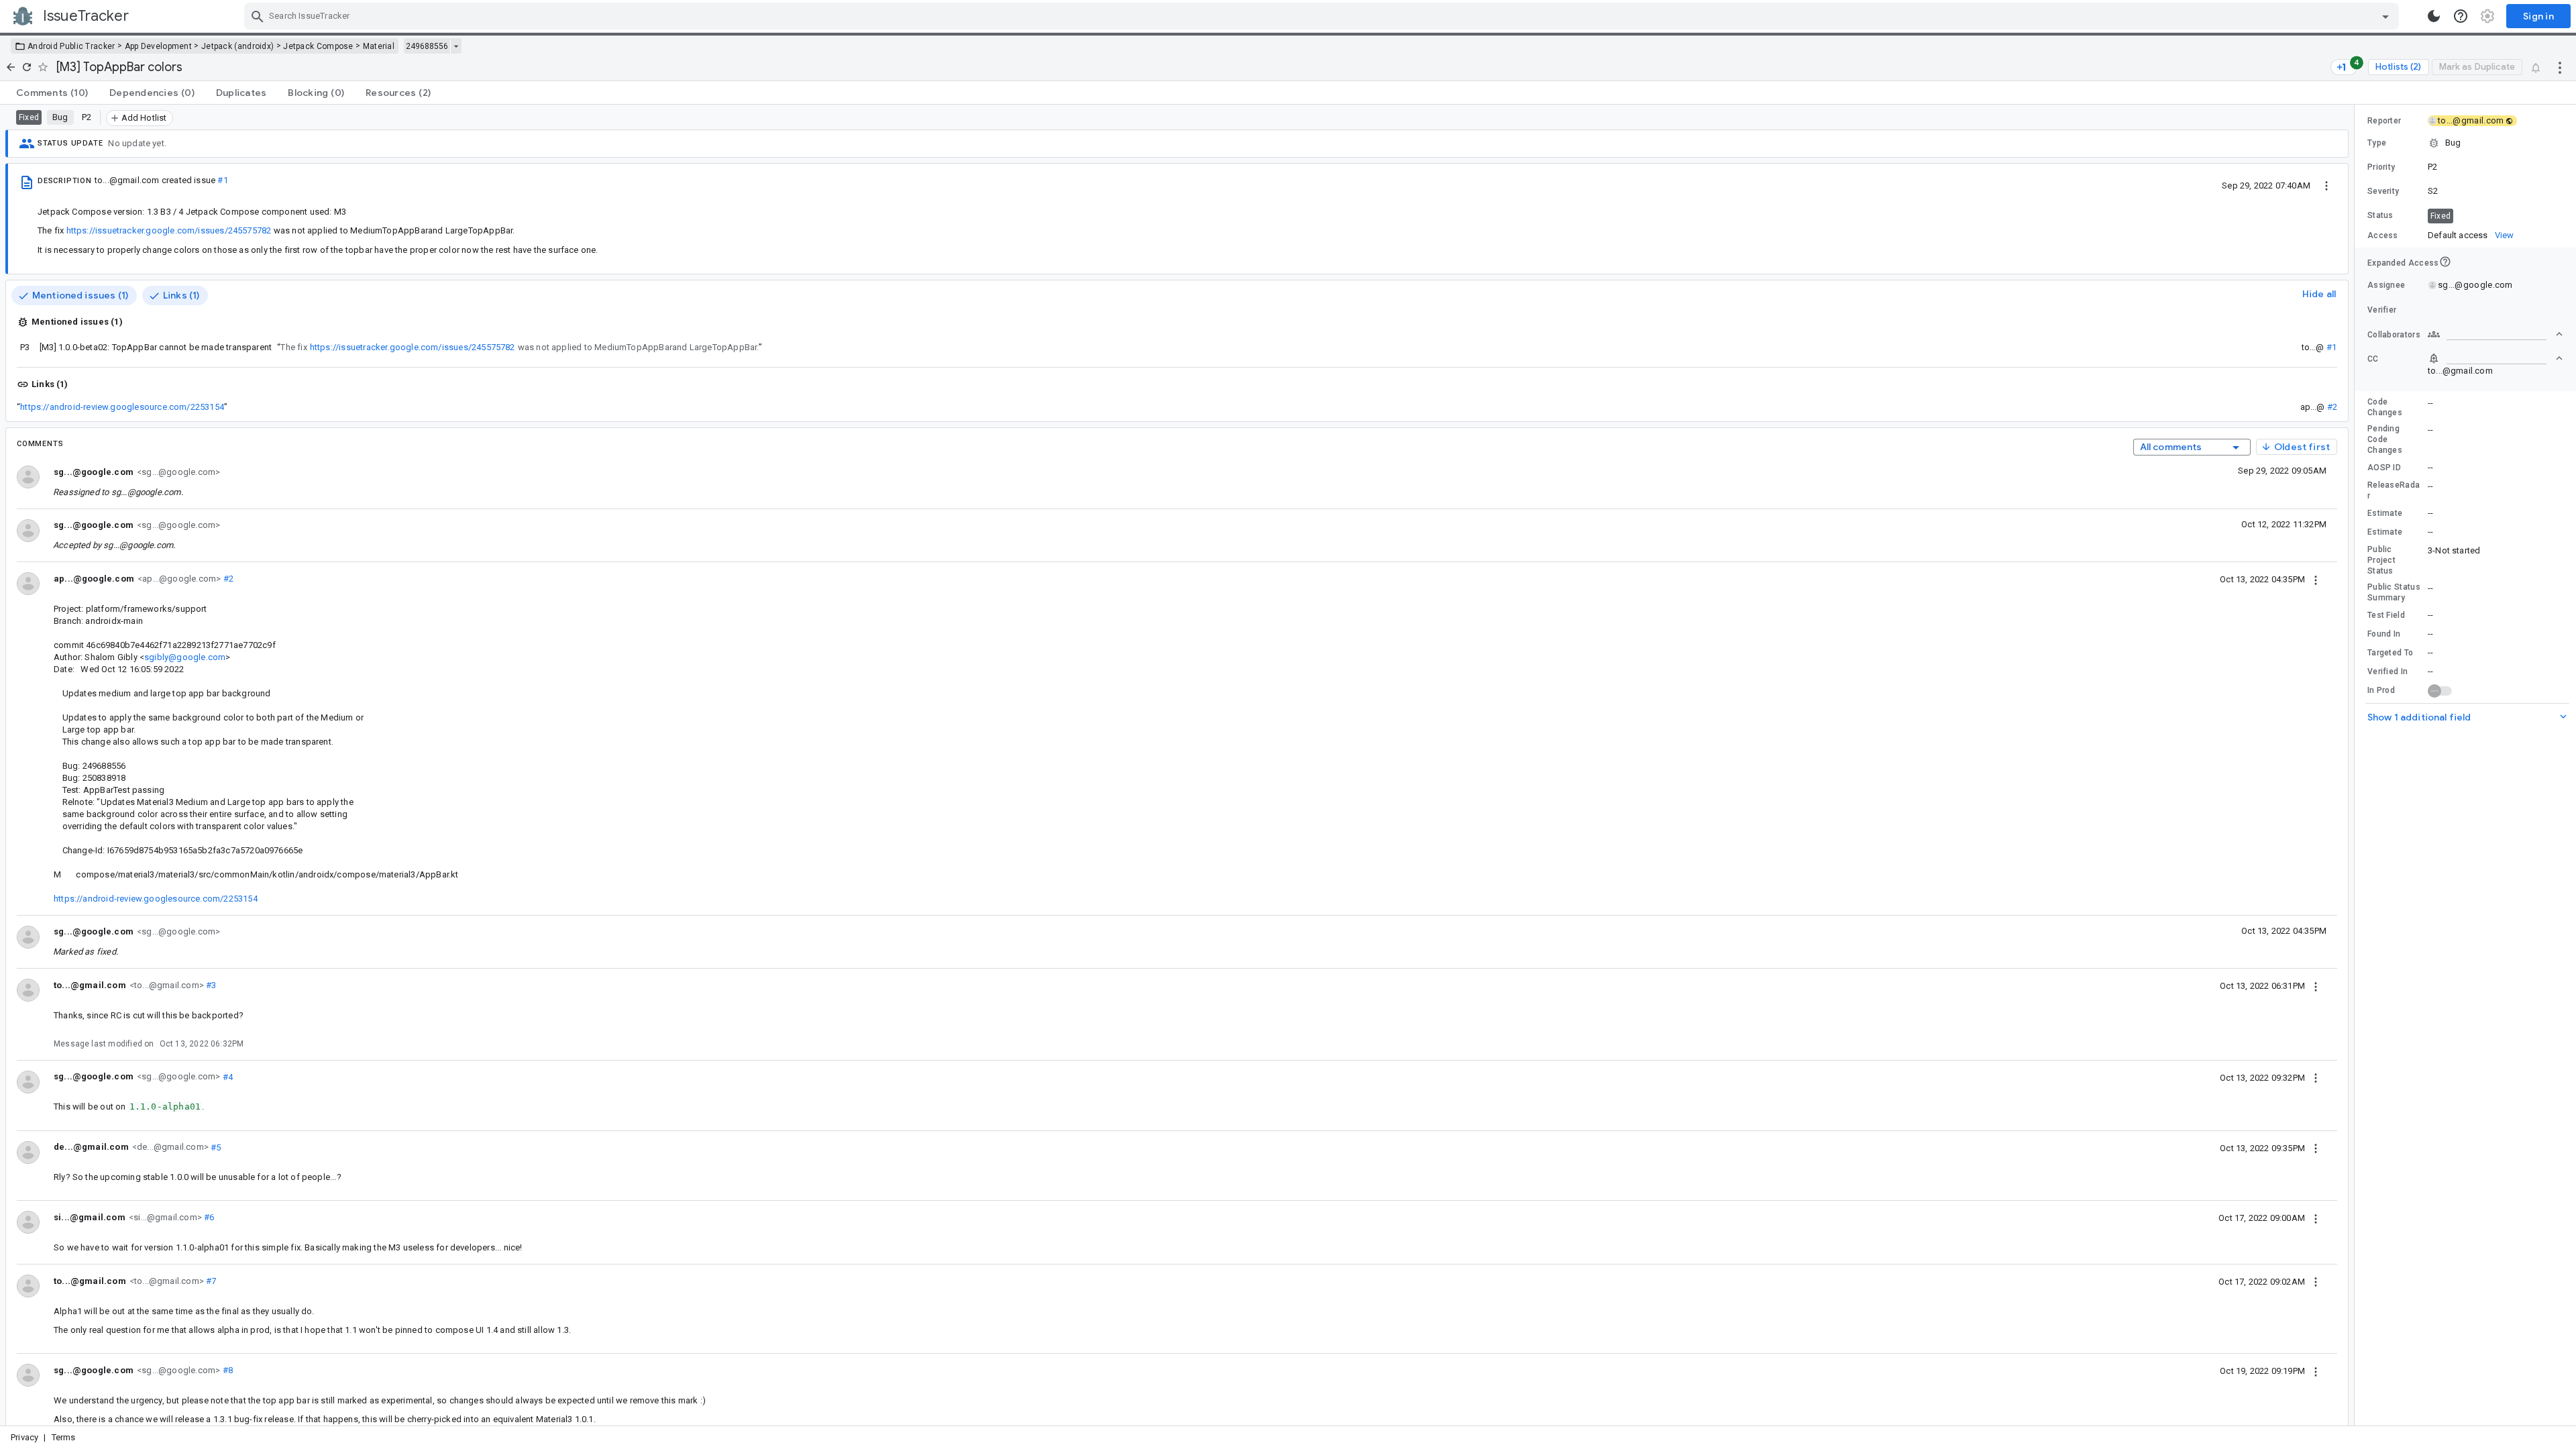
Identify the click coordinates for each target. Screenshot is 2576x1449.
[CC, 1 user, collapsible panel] (2495, 358)
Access (2383, 235)
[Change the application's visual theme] (2434, 16)
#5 (215, 1147)
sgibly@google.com (185, 657)
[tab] (52, 93)
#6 (208, 1217)
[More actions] (2560, 67)
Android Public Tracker (71, 46)
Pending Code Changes (2385, 439)
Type (2377, 143)
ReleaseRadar (2394, 490)
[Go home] (11, 67)
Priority (2381, 167)
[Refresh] (27, 67)
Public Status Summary (2394, 592)
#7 (210, 1281)
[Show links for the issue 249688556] (456, 46)
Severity (2383, 191)
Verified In (2387, 672)
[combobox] (1323, 16)
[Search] (258, 16)
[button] (2465, 143)
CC (2373, 359)
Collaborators (2394, 335)
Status (2380, 215)
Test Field (2386, 615)
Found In (2384, 634)
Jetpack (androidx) (237, 46)
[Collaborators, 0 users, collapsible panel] (2495, 334)
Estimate (2385, 513)
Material (379, 46)
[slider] (2357, 765)
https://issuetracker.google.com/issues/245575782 (169, 230)
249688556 (427, 46)
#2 (2332, 407)
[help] (2461, 16)
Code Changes (2385, 407)
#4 (226, 1076)
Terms (64, 1437)
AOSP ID (2384, 468)
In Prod (2381, 690)
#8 (226, 1370)
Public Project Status (2381, 560)
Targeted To (2390, 653)
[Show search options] (2385, 16)
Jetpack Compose (318, 46)
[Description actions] (2326, 185)
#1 (222, 180)
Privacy (24, 1437)
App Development (159, 46)
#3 (210, 985)
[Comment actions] (2316, 579)
